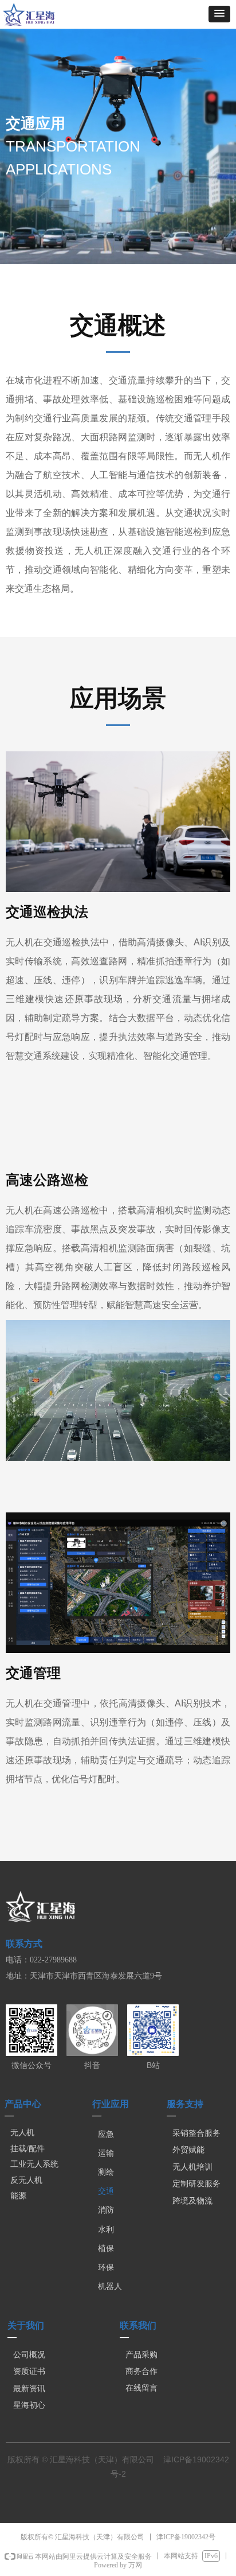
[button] (219, 14)
